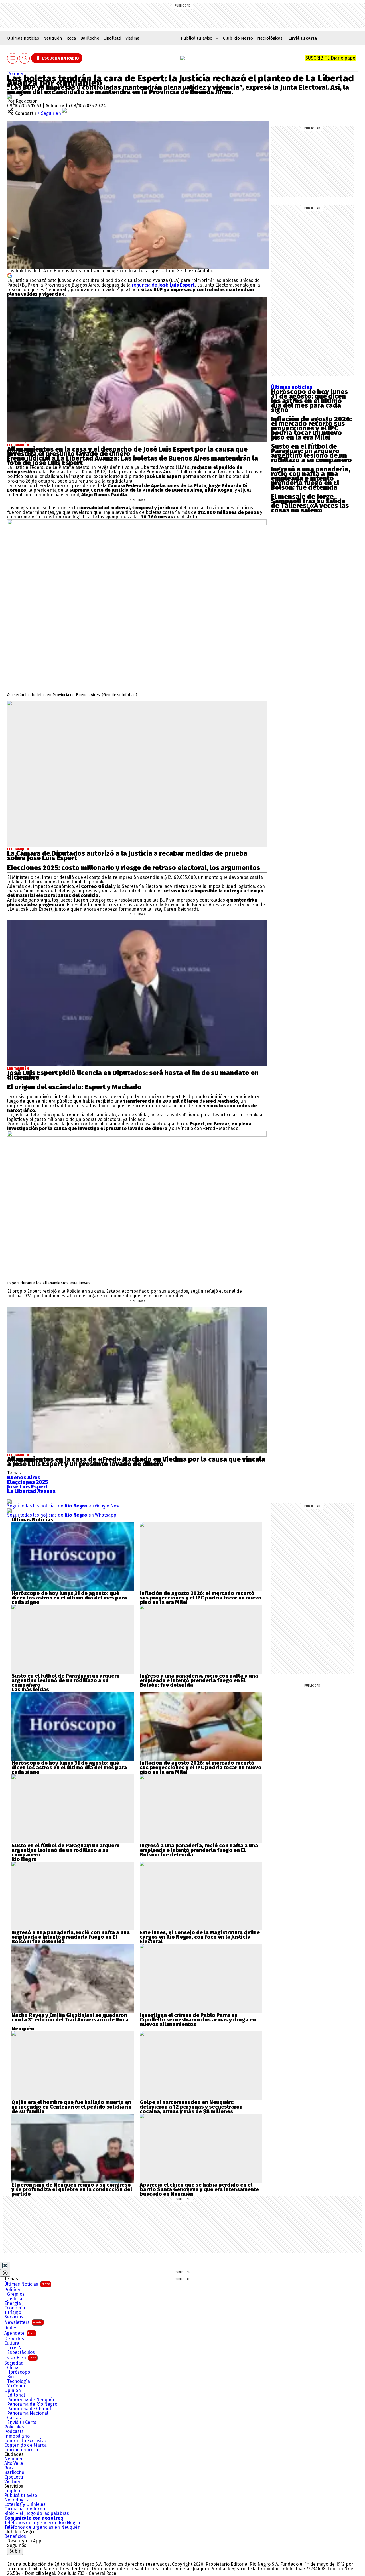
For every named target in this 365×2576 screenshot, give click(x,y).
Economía (15, 2308)
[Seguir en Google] (10, 275)
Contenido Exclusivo (25, 2441)
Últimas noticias (23, 38)
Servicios (14, 2317)
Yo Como (16, 2386)
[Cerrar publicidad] (5, 2266)
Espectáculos (21, 2352)
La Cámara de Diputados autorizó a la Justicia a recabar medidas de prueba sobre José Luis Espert (127, 856)
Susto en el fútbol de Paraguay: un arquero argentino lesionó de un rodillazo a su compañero (311, 453)
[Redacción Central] (9, 96)
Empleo (12, 2491)
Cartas (14, 2418)
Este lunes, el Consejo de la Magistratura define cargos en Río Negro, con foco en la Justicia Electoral (200, 1937)
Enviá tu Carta (22, 2422)
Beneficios (15, 2536)
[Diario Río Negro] (182, 58)
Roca (71, 38)
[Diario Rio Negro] (30, 2557)
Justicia (15, 2299)
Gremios (16, 2294)
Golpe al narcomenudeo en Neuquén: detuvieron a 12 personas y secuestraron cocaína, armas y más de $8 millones (191, 2107)
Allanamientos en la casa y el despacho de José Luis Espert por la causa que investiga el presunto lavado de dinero (127, 452)
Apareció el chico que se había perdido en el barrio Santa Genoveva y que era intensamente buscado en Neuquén (199, 2189)
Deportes (14, 2339)
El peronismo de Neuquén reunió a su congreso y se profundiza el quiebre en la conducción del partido (72, 2189)
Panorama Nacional (28, 2413)
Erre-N (14, 2348)
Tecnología (19, 2381)
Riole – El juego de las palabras (37, 2514)
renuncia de (163, 285)
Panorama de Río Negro (32, 2404)
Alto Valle (14, 2463)
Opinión (13, 2391)
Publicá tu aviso (21, 2495)
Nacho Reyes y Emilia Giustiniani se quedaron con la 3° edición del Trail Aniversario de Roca (70, 2017)
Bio (10, 2377)
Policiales (14, 2427)
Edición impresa (21, 2450)
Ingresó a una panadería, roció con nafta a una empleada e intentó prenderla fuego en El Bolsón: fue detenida (311, 478)
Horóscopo (19, 2372)
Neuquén (53, 38)
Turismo (13, 2313)
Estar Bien (20, 2358)
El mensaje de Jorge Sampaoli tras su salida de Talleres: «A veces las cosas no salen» (310, 503)
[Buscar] (25, 58)
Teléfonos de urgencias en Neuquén (42, 2527)
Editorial (16, 2395)
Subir (15, 2551)
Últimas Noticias (27, 2284)
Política (15, 74)
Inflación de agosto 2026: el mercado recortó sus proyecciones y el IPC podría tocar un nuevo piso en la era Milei (311, 428)
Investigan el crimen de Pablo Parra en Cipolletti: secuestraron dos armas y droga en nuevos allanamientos (198, 2020)
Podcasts (14, 2432)
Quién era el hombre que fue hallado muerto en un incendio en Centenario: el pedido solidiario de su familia (72, 2107)
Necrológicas (270, 38)
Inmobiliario (17, 2436)
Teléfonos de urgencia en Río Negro (42, 2523)
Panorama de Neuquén (31, 2400)
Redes (11, 2328)
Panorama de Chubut (29, 2409)
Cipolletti (112, 38)
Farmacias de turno (25, 2509)
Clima (13, 2368)
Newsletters (23, 2322)
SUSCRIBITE (331, 58)
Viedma (133, 38)
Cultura (12, 2343)
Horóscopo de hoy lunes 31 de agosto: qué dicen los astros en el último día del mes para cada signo (309, 401)
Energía (13, 2303)
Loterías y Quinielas (25, 2504)
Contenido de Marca (26, 2445)
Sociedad (14, 2363)
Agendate (20, 2333)
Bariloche (90, 38)
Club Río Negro (238, 38)
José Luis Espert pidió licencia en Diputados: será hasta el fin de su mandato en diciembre (133, 1075)
